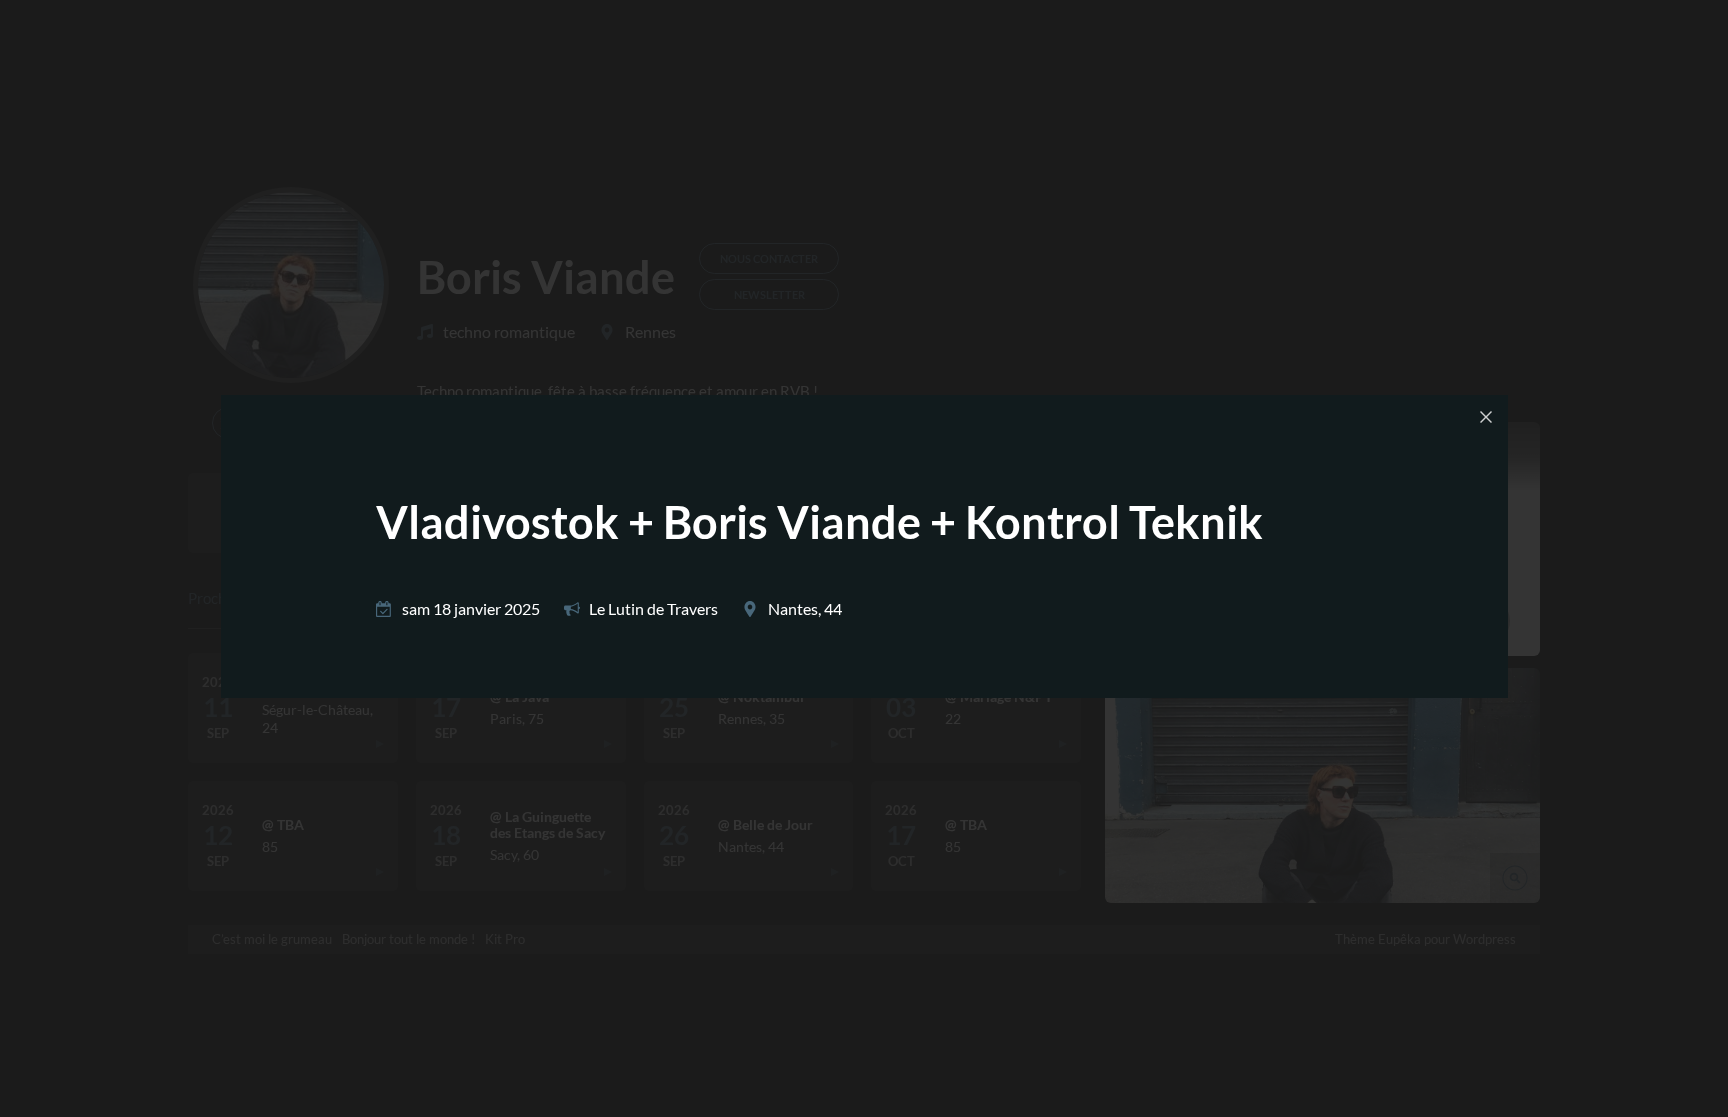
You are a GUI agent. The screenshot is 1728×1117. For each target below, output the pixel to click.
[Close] (1486, 417)
